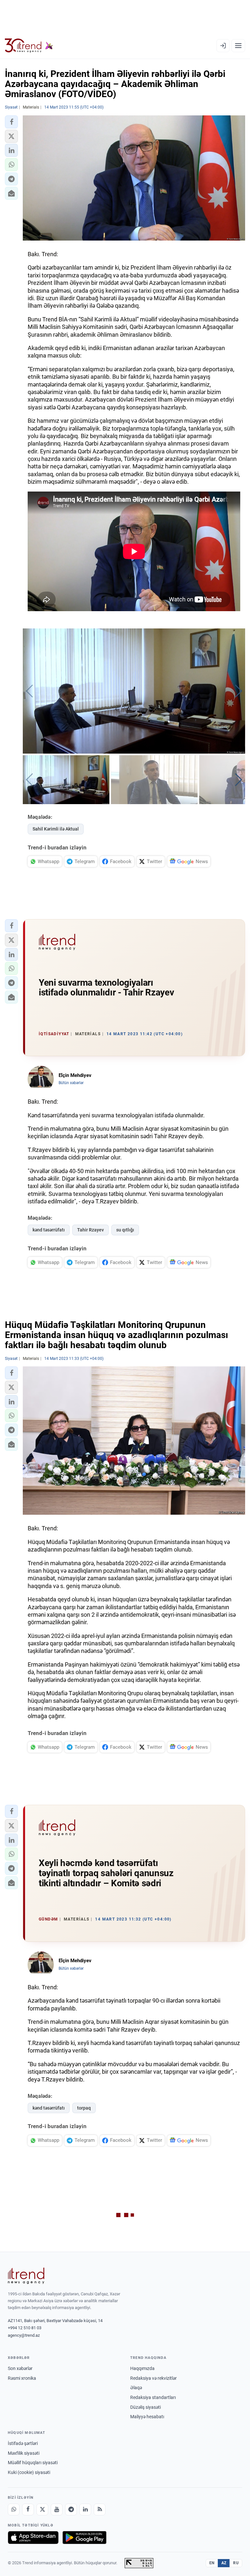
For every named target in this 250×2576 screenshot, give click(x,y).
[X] (42, 2510)
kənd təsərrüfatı (49, 1230)
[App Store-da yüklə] (33, 2538)
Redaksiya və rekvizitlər (153, 2378)
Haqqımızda (142, 2368)
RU (236, 2563)
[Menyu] (238, 46)
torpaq (84, 2108)
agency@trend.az (24, 2335)
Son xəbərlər (20, 2368)
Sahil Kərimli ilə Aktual (56, 829)
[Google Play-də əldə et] (84, 2538)
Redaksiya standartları (153, 2397)
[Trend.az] (29, 46)
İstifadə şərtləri (23, 2443)
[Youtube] (57, 2510)
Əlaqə (136, 2388)
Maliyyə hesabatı (147, 2417)
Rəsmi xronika (22, 2378)
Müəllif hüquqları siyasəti (33, 2463)
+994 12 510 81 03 (25, 2328)
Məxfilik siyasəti (24, 2453)
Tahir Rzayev (90, 1230)
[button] (11, 122)
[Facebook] (28, 2510)
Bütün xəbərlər (71, 1083)
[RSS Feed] (100, 2510)
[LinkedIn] (85, 2510)
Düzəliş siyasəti (146, 2407)
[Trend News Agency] (26, 2276)
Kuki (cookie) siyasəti (29, 2472)
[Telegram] (71, 2510)
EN (212, 2563)
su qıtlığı (125, 1230)
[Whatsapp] (14, 2510)
